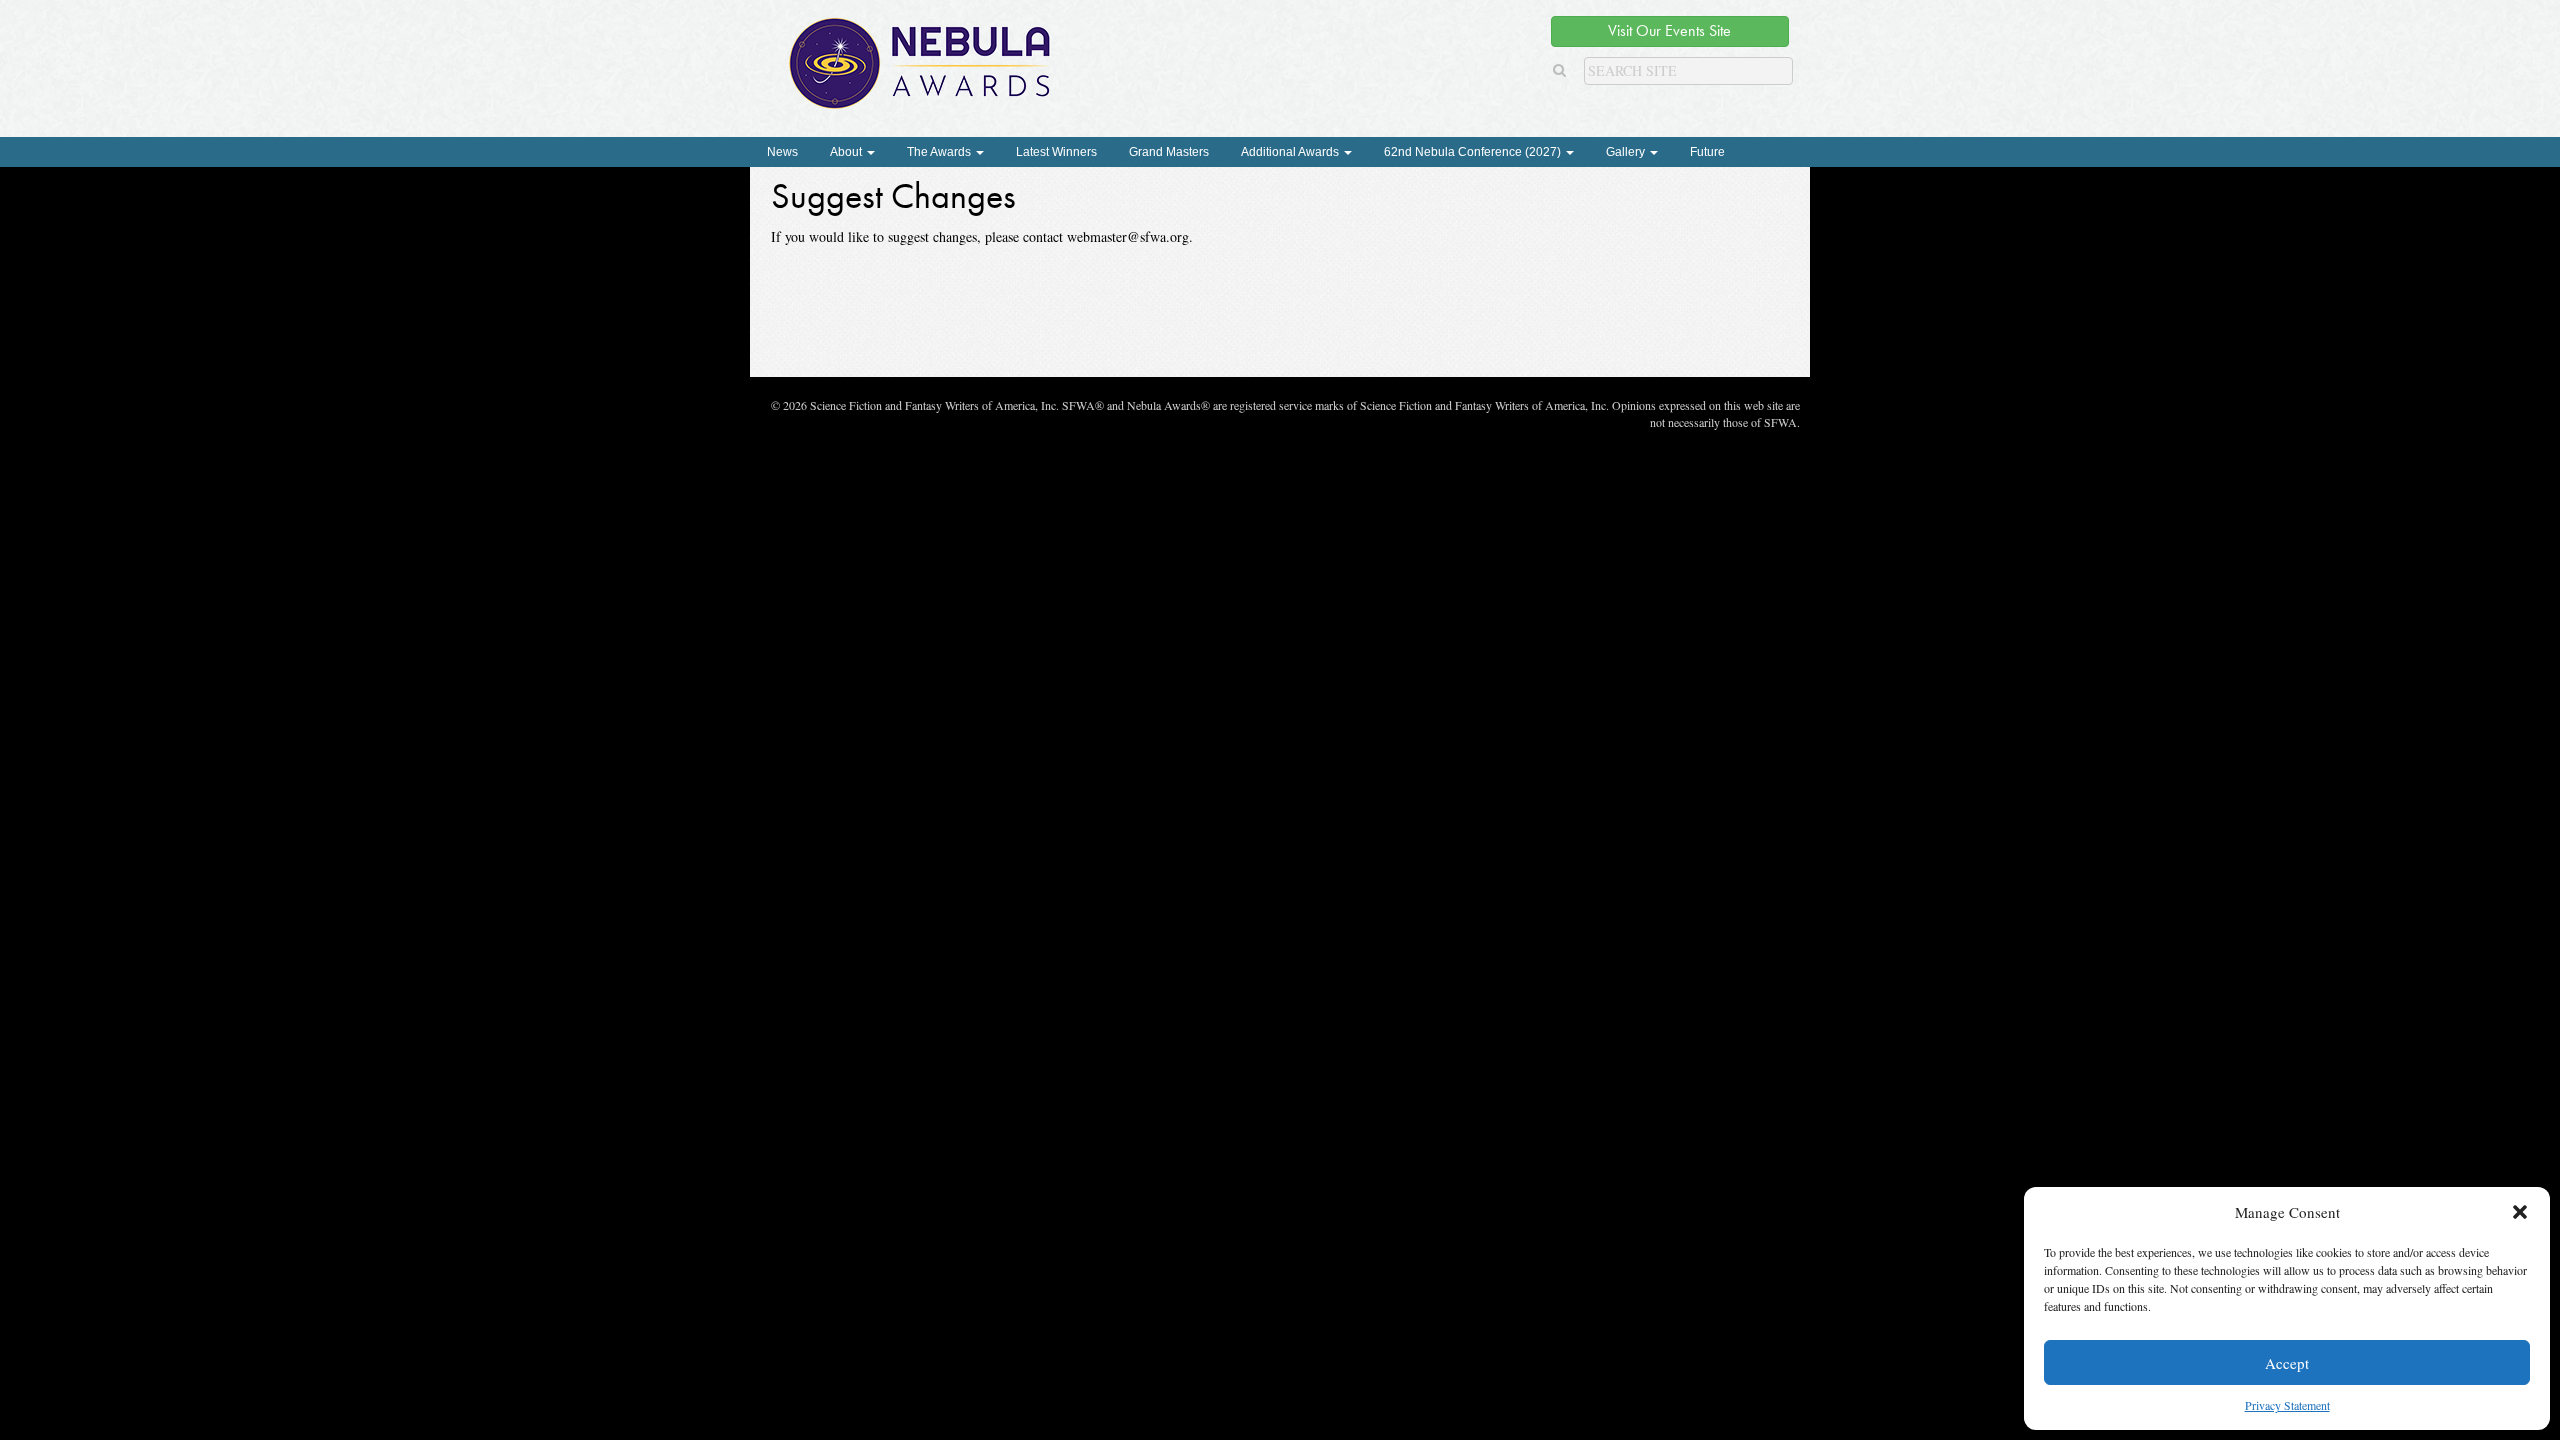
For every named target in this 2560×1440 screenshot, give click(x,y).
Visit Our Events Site (1669, 30)
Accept (2287, 1363)
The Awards (940, 152)
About (847, 152)
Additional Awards (1291, 152)
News (782, 152)
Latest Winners (1056, 152)
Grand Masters (1169, 152)
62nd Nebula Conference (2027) (1474, 152)
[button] (2520, 1212)
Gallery (1627, 152)
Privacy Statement (2287, 1405)
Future (1707, 152)
